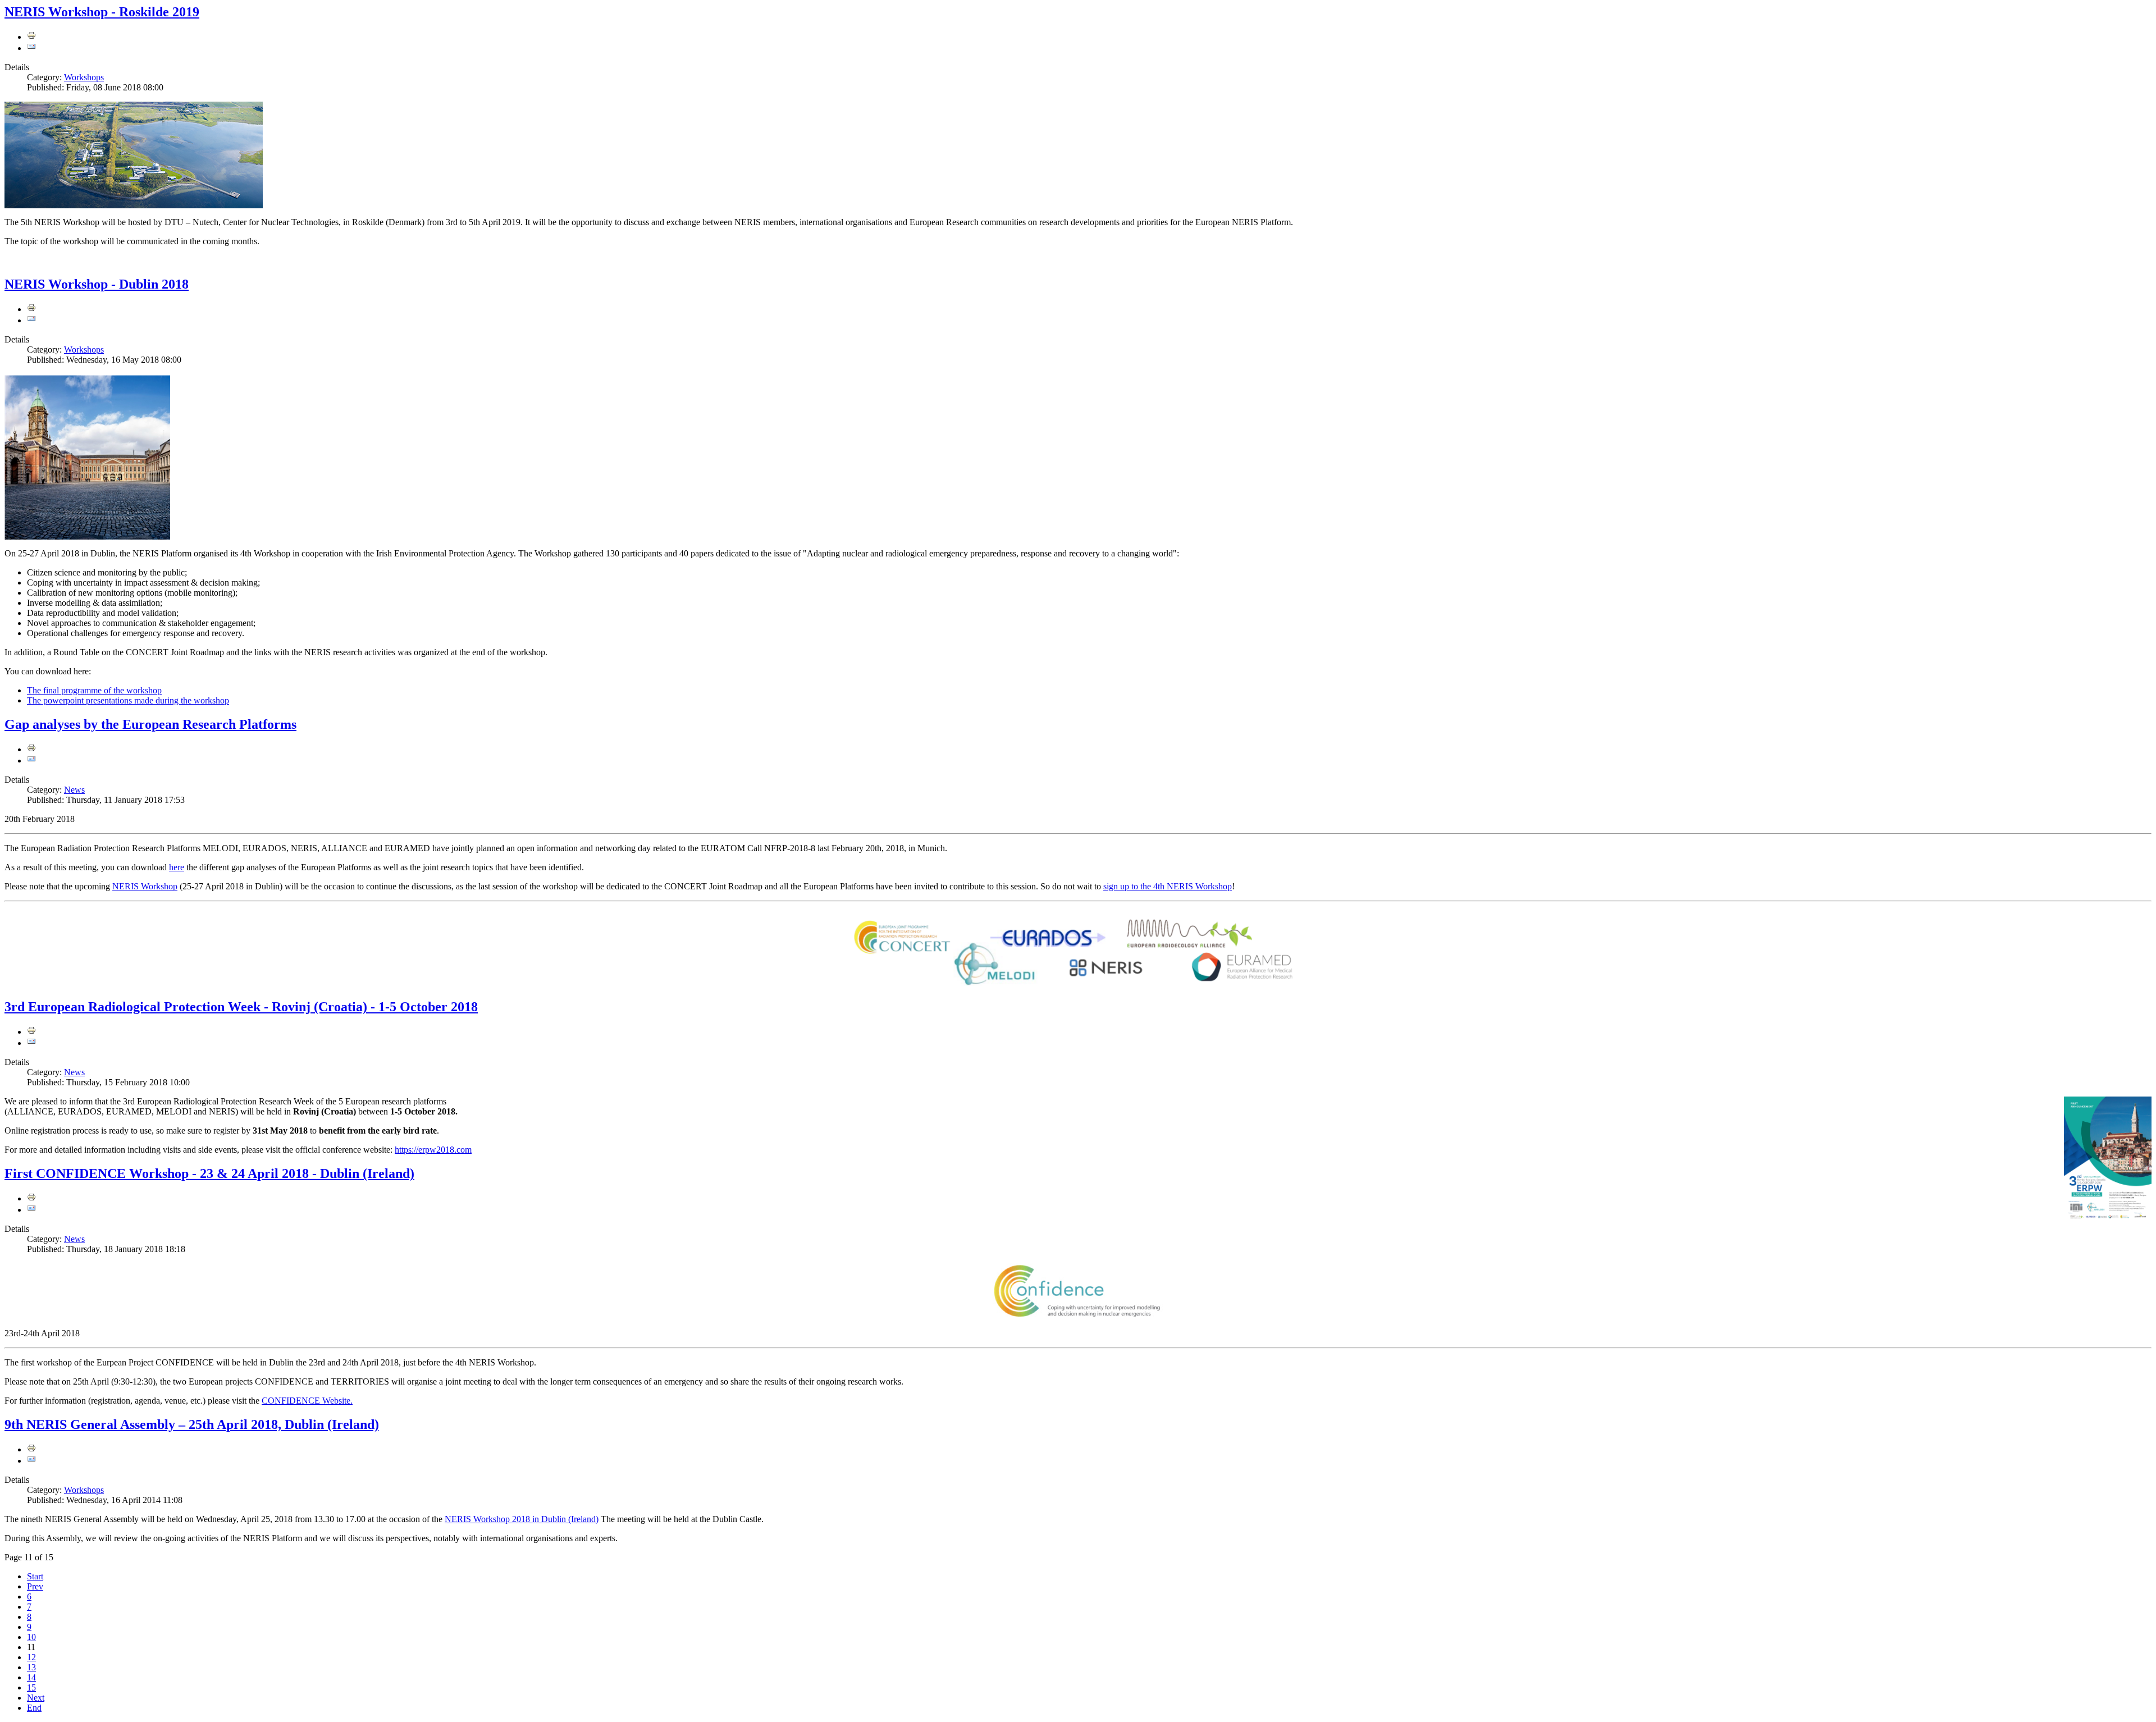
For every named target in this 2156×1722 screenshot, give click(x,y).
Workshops (84, 77)
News (74, 790)
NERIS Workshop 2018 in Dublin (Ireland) (522, 1519)
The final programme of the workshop (94, 690)
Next (36, 1698)
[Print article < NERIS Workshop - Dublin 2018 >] (31, 309)
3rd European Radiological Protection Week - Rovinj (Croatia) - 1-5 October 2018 (241, 1007)
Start (35, 1576)
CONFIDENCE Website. (307, 1401)
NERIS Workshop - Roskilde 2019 (102, 12)
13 (31, 1667)
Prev (35, 1586)
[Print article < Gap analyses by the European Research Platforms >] (31, 749)
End (34, 1708)
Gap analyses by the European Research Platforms (150, 724)
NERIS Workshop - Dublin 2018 (97, 284)
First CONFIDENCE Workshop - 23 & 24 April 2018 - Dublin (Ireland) (209, 1173)
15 (31, 1687)
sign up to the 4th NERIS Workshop (1168, 886)
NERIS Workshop (145, 886)
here (177, 867)
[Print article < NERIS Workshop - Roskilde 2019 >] (31, 37)
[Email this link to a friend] (31, 48)
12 (31, 1657)
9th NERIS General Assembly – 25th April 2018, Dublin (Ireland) (192, 1424)
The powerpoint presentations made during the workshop (128, 700)
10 (31, 1637)
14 (31, 1677)
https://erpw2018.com (433, 1150)
